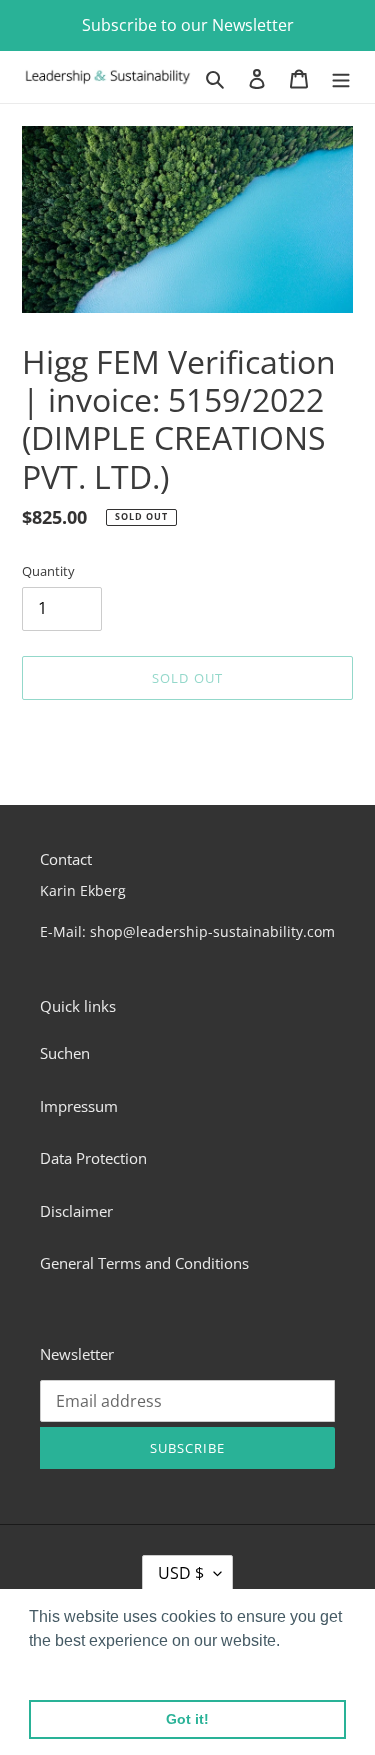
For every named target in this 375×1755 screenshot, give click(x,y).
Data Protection (93, 1158)
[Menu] (341, 77)
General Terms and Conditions (144, 1263)
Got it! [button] (187, 1719)
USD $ (181, 1573)
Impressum (79, 1106)
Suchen (65, 1053)
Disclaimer (76, 1211)
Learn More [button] (72, 1667)
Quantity (48, 571)
